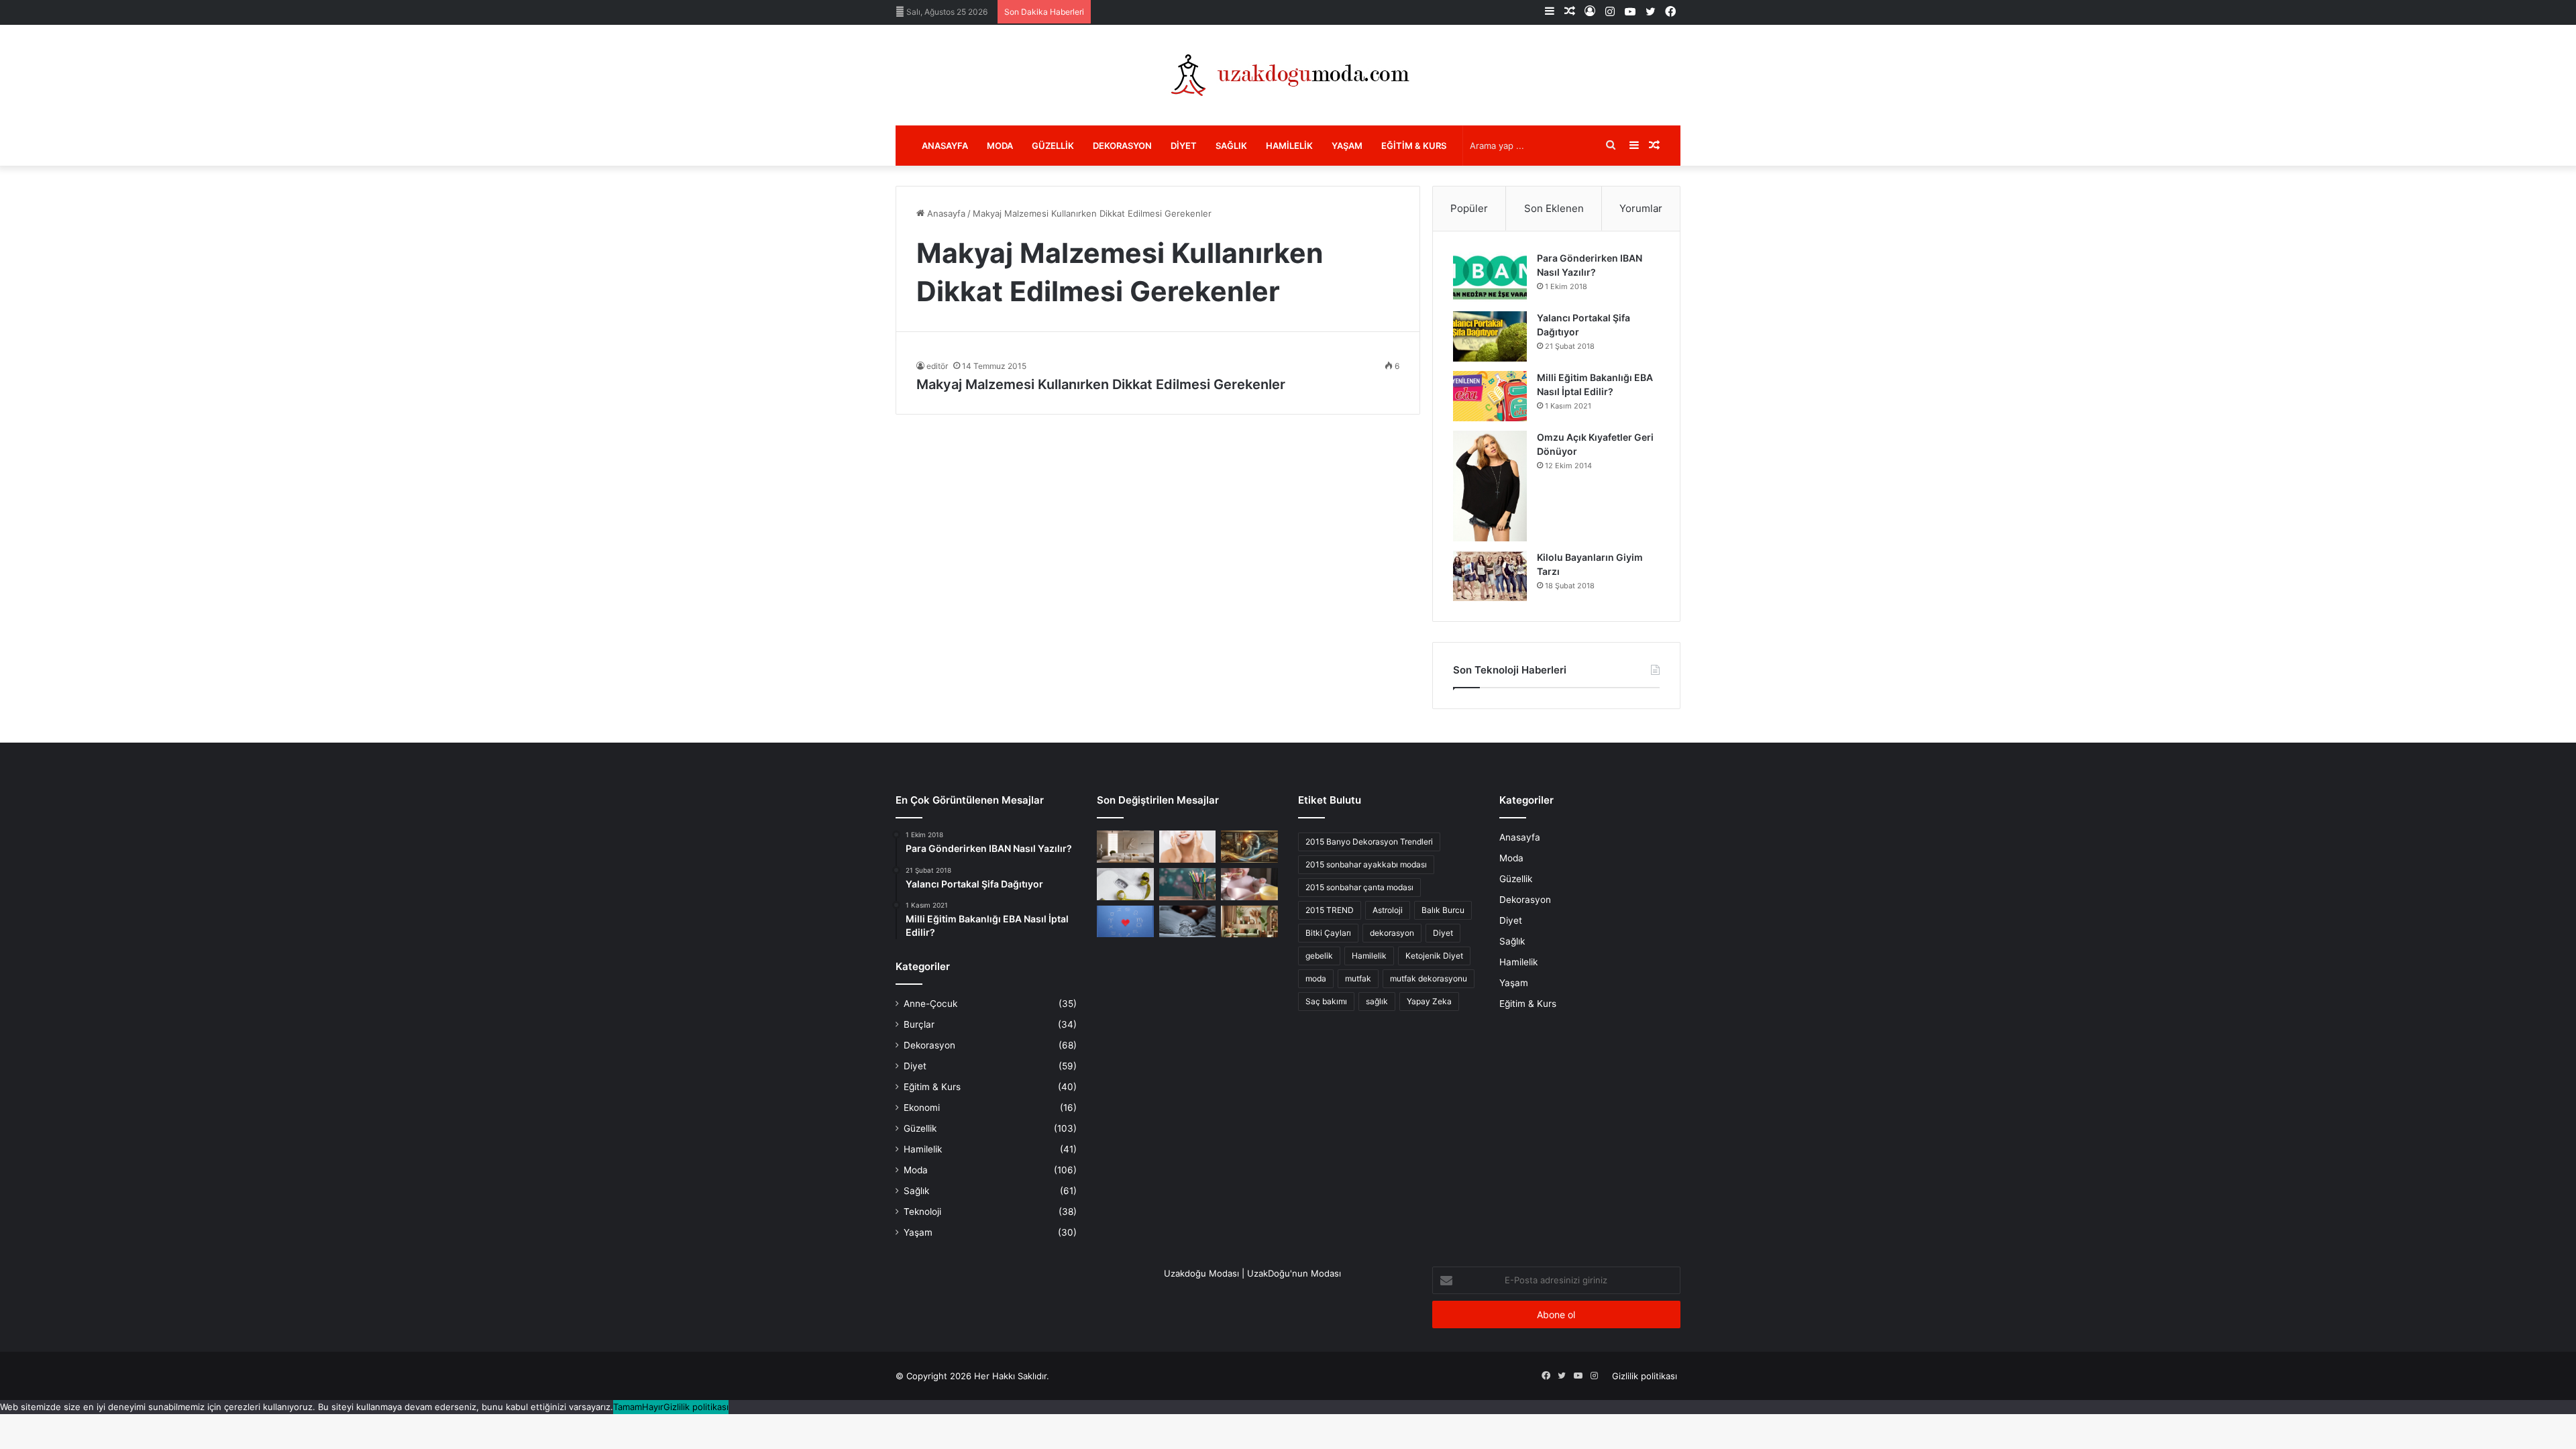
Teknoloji (922, 1212)
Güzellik (1053, 146)
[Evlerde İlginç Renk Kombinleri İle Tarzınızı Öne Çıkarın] (1249, 922)
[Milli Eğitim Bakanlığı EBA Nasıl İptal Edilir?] (1490, 396)
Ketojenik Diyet (1434, 956)
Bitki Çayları (1328, 933)
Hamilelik (1289, 146)
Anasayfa (945, 146)
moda (1316, 978)
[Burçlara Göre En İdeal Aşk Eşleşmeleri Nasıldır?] (1125, 922)
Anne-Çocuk (930, 1004)
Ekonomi (922, 1108)
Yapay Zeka (1429, 1001)
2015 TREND (1330, 910)
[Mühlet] (1288, 75)
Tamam (628, 1407)
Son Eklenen (1554, 208)
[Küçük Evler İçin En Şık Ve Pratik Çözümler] (1125, 847)
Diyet (1184, 146)
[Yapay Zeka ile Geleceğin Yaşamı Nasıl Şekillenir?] (1249, 847)
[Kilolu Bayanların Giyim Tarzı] (1490, 576)
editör (937, 366)
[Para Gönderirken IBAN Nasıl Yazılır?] (1490, 277)
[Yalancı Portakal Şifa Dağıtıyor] (1490, 336)
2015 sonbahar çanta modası (1359, 887)
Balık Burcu (1443, 910)
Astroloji (1388, 910)
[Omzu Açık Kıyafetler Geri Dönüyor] (1490, 486)
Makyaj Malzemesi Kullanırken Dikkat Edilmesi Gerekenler (1101, 384)
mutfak (1358, 978)
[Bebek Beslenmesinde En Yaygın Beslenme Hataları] (1249, 884)
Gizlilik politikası (1645, 1376)
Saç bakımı (1326, 1001)
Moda (1000, 146)
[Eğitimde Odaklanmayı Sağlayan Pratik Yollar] (1188, 884)
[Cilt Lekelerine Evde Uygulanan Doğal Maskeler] (1188, 847)
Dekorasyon (1122, 146)
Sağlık (1231, 146)
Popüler (1469, 208)
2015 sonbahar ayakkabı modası (1366, 864)
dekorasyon (1392, 933)
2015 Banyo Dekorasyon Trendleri (1369, 842)
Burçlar (919, 1024)
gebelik (1319, 956)
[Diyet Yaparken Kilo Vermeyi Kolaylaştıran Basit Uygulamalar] (1125, 884)
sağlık (1377, 1001)
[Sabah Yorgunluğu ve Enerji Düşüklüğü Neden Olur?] (1188, 922)
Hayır (653, 1407)
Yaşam (1347, 146)
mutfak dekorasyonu (1429, 978)
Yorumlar (1641, 208)
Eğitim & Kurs (1414, 146)
